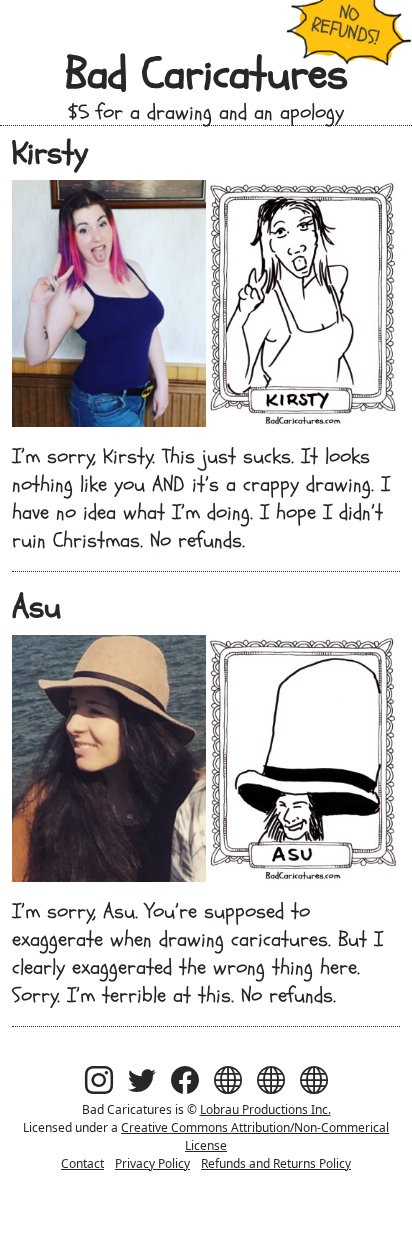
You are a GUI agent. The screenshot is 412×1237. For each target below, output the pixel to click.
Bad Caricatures (206, 74)
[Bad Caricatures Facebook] (185, 1080)
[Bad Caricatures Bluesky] (271, 1080)
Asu (36, 607)
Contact (82, 1163)
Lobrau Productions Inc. (265, 1109)
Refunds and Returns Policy (276, 1163)
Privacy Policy (152, 1163)
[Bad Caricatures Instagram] (99, 1080)
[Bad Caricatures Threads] (228, 1080)
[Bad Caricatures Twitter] (142, 1080)
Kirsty (50, 153)
